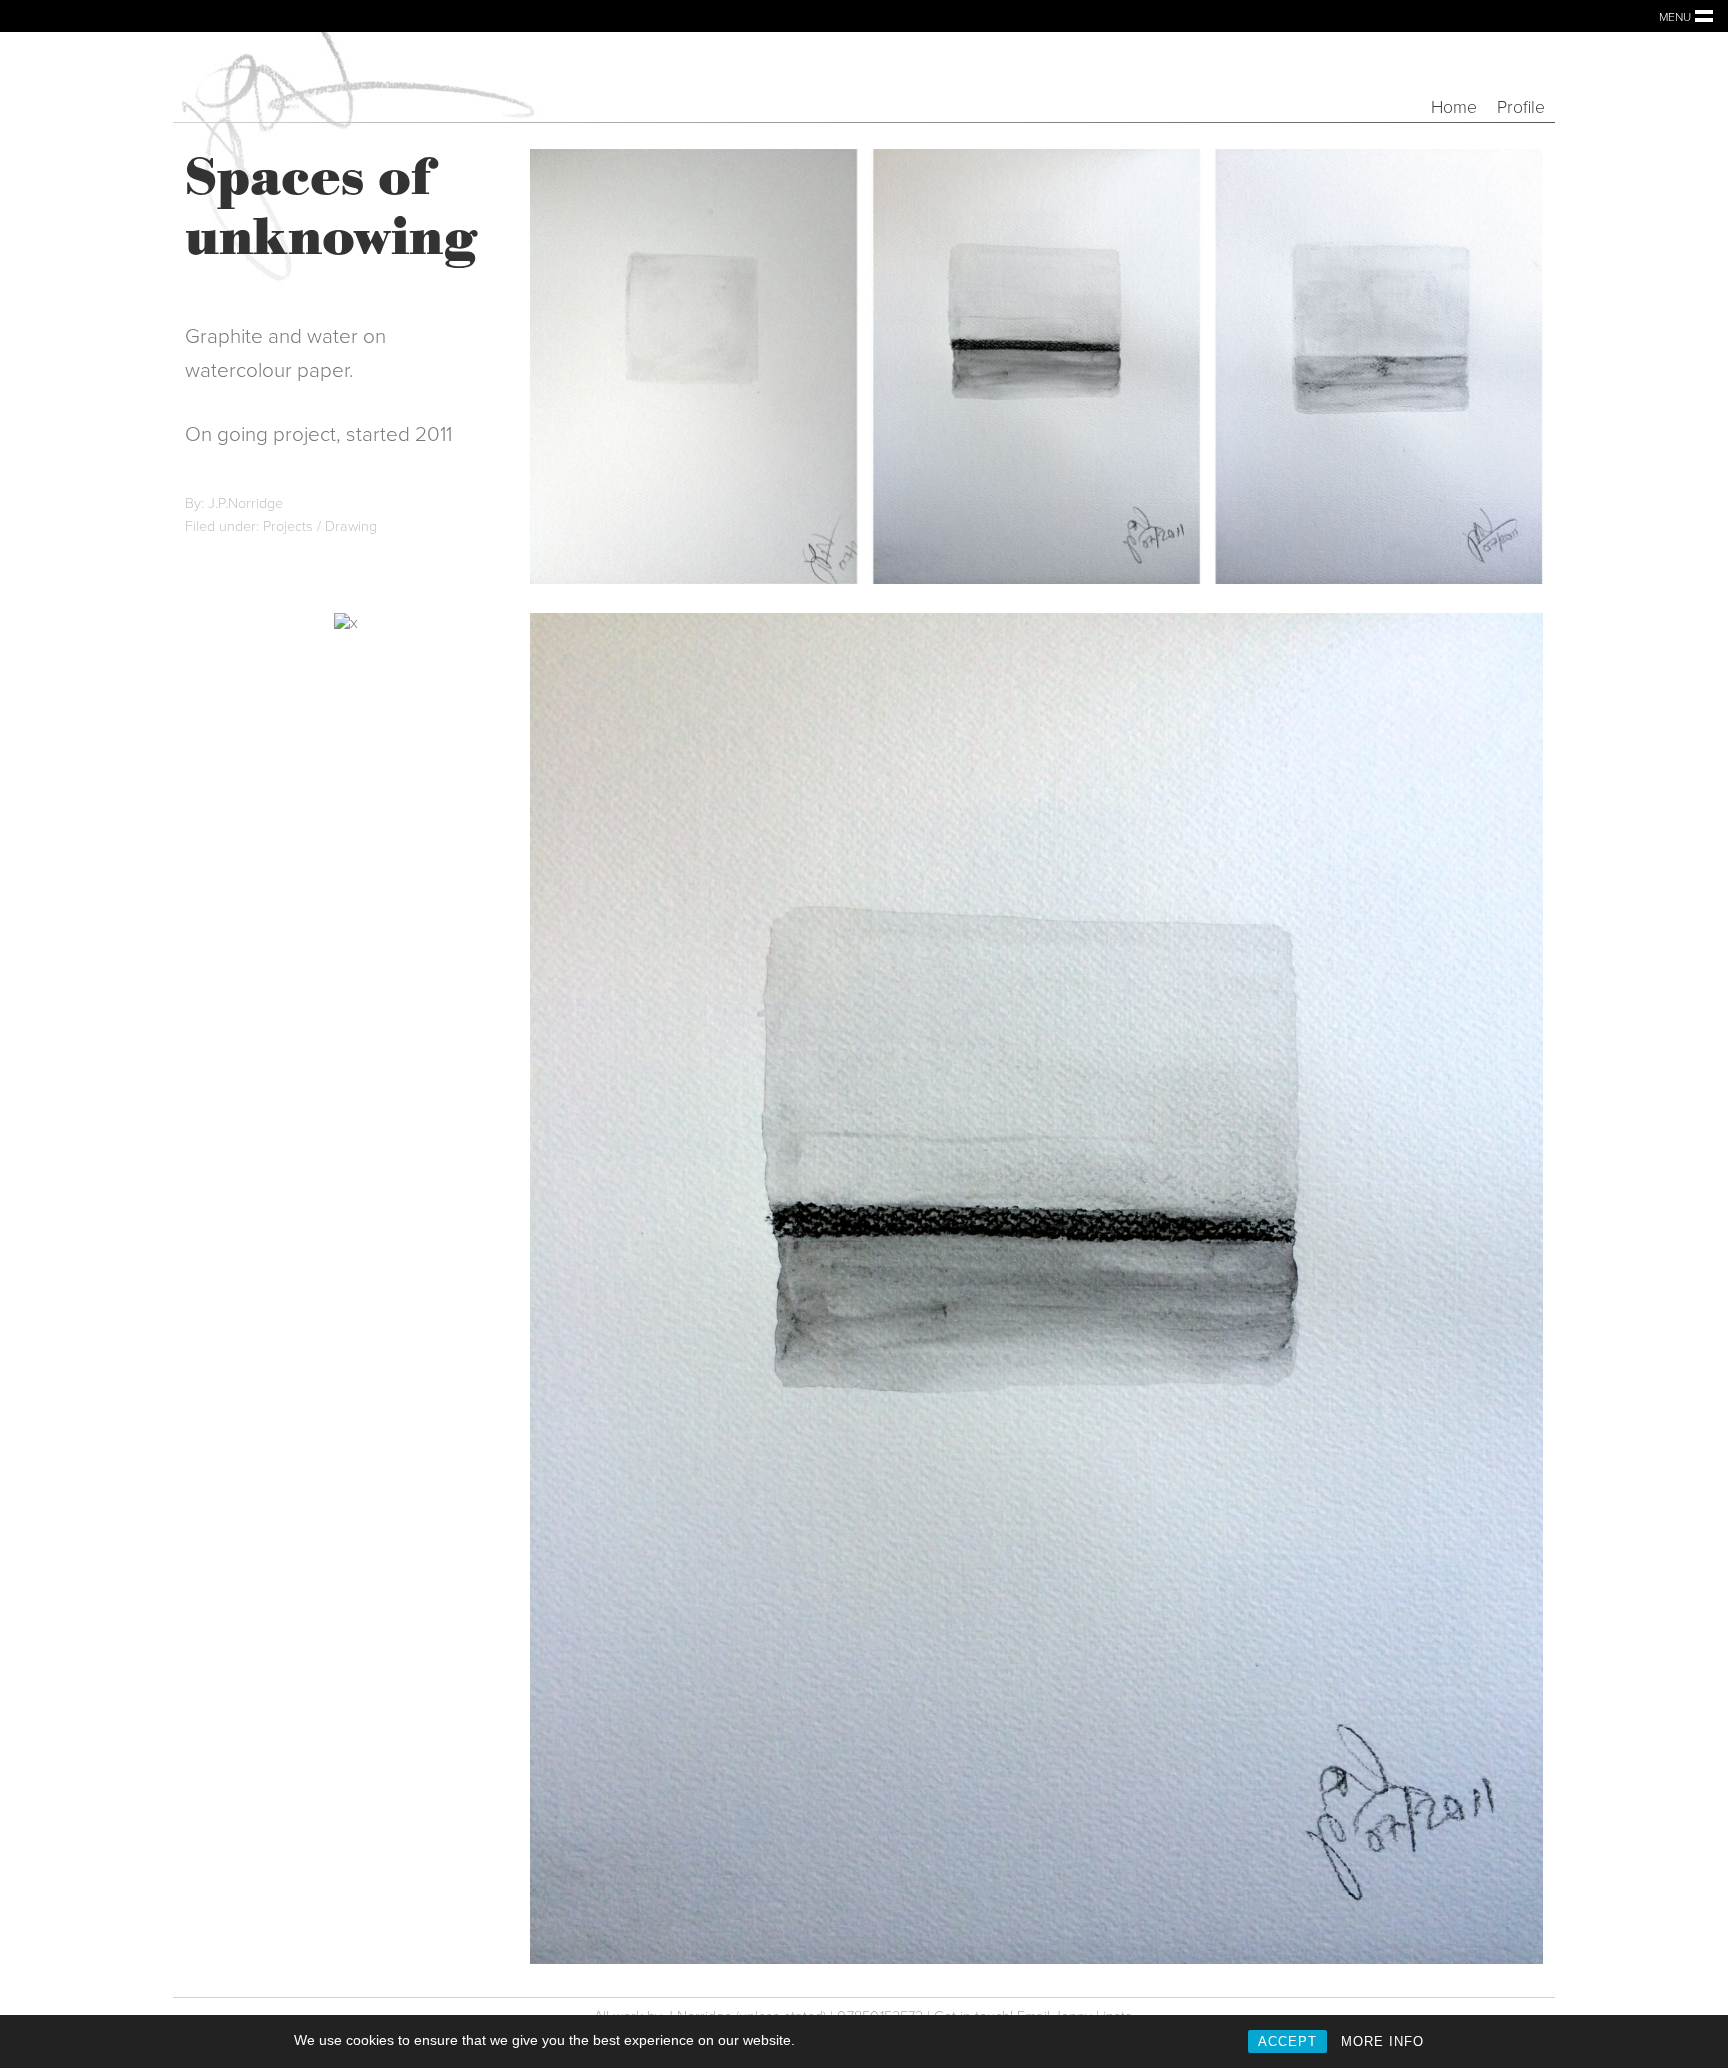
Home (1454, 107)
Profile (1521, 107)
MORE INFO (1382, 2041)
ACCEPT (1287, 2041)
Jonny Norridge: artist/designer (353, 77)
